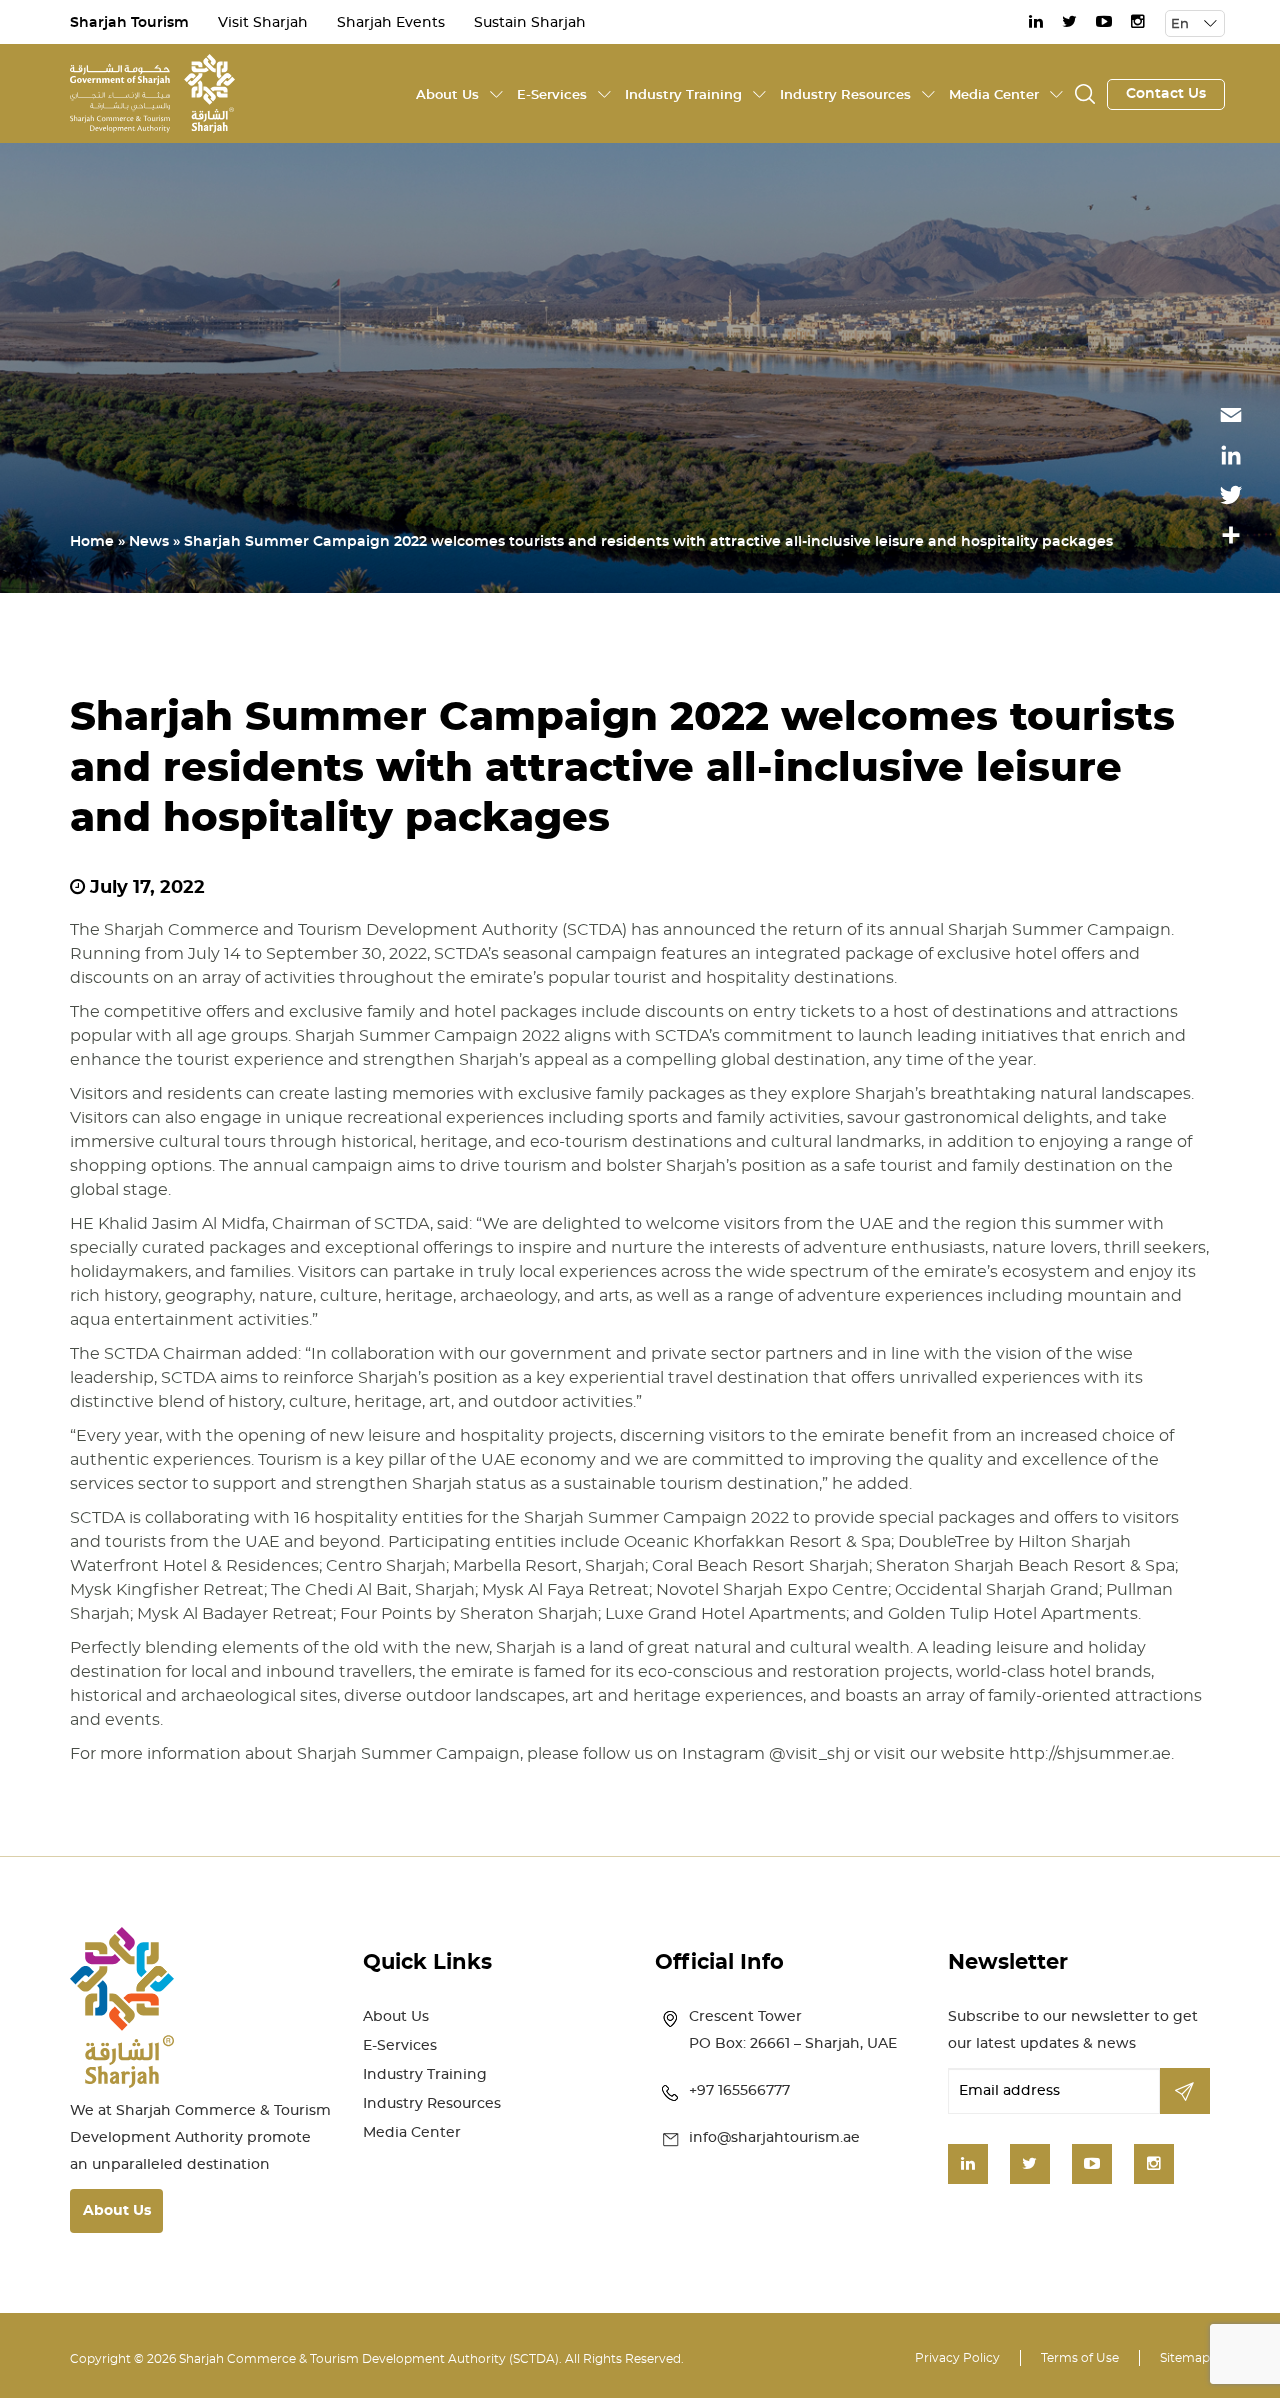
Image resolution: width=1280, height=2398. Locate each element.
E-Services (552, 95)
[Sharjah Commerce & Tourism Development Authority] (152, 91)
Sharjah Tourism (129, 23)
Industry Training (683, 95)
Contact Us (1166, 94)
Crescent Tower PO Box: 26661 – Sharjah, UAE (793, 2030)
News (149, 542)
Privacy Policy (957, 2358)
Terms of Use (1080, 2358)
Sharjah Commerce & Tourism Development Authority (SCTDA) (369, 2359)
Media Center (994, 95)
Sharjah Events (391, 23)
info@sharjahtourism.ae (774, 2138)
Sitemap (1185, 2358)
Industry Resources (845, 95)
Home (92, 542)
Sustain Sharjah (530, 23)
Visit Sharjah (263, 23)
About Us (447, 95)
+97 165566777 (739, 2091)
